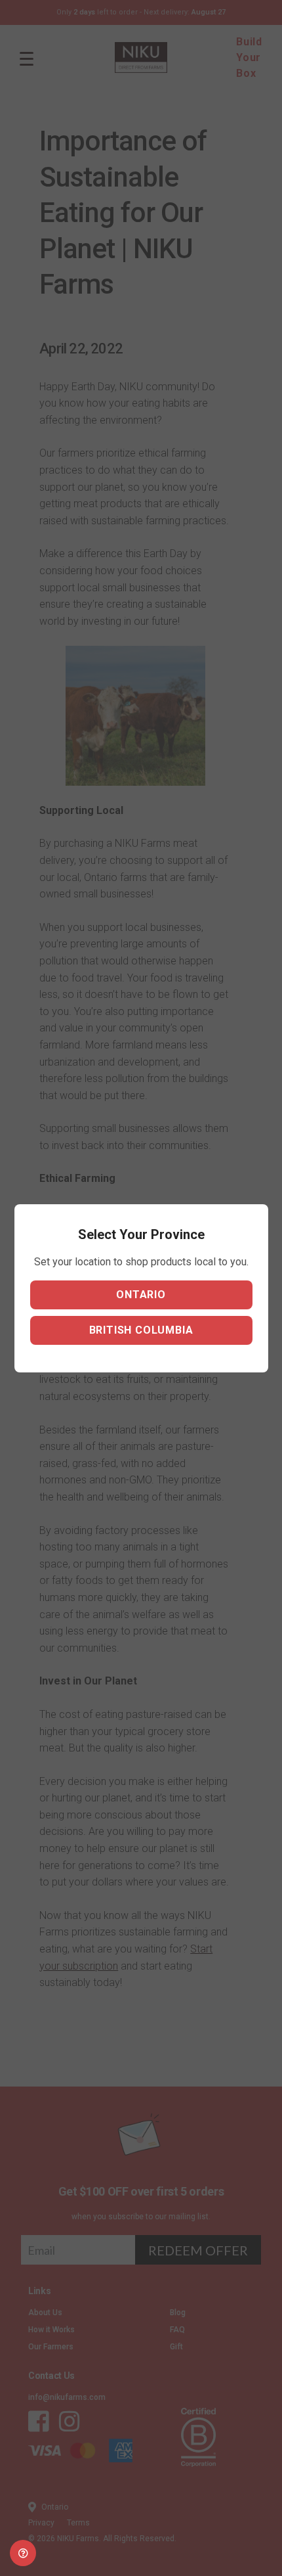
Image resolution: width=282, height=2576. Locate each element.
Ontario (141, 1295)
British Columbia (141, 1330)
